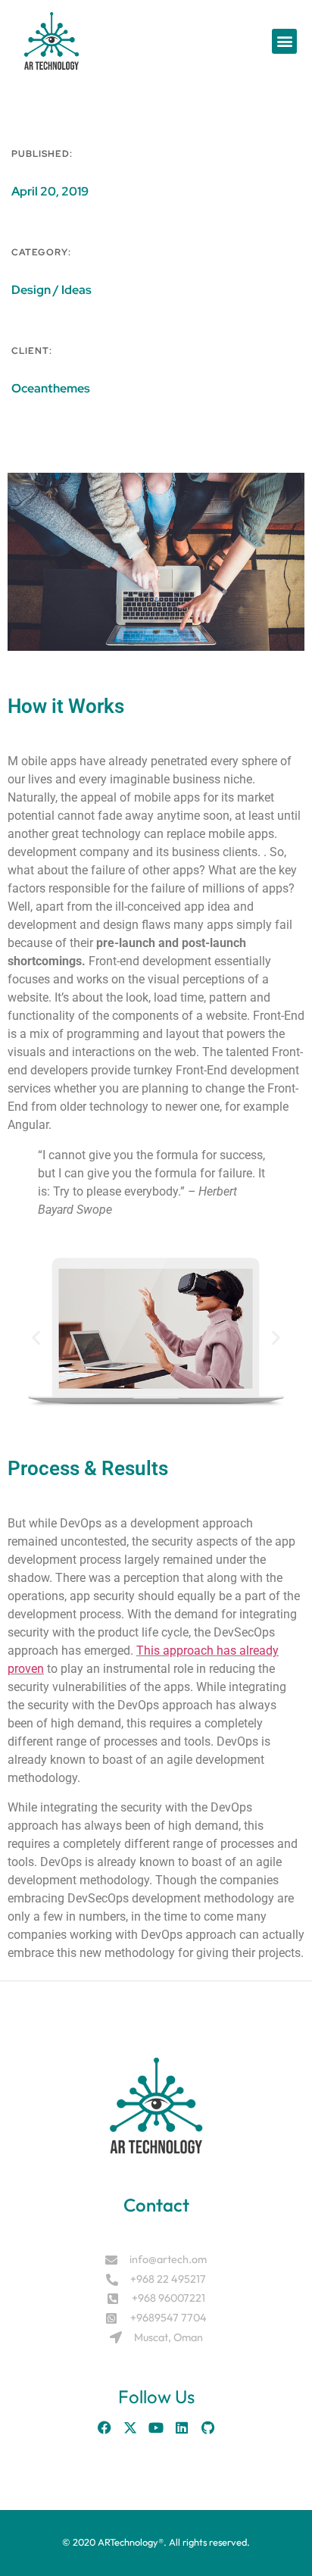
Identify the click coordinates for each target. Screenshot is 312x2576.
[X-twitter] (130, 2428)
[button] (284, 41)
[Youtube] (156, 2428)
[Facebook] (105, 2428)
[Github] (207, 2428)
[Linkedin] (182, 2428)
